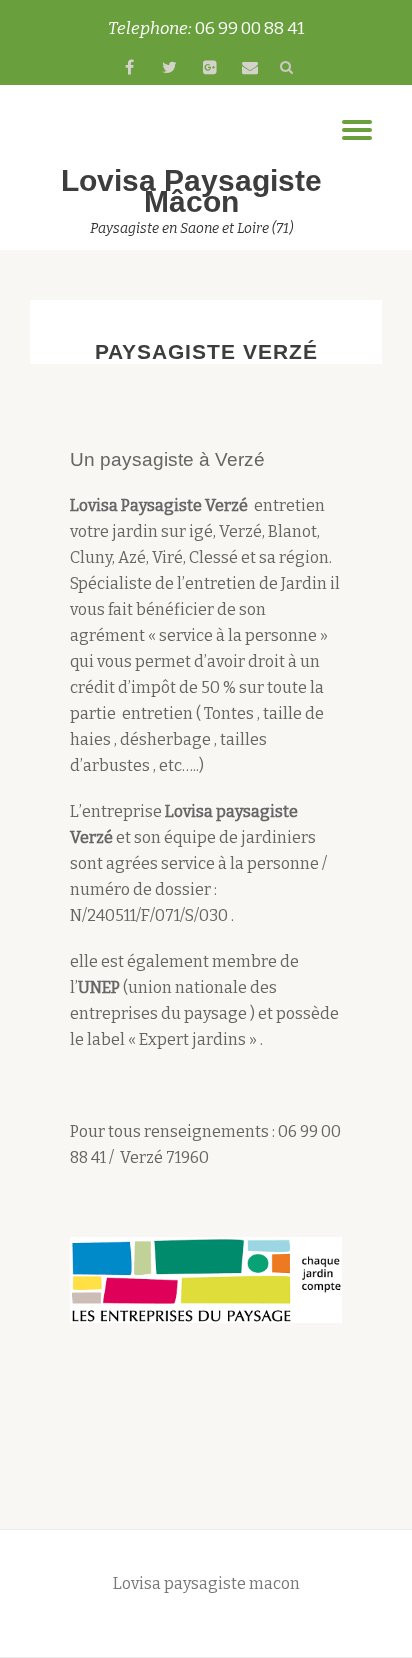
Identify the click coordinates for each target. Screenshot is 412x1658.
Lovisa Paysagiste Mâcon (191, 191)
